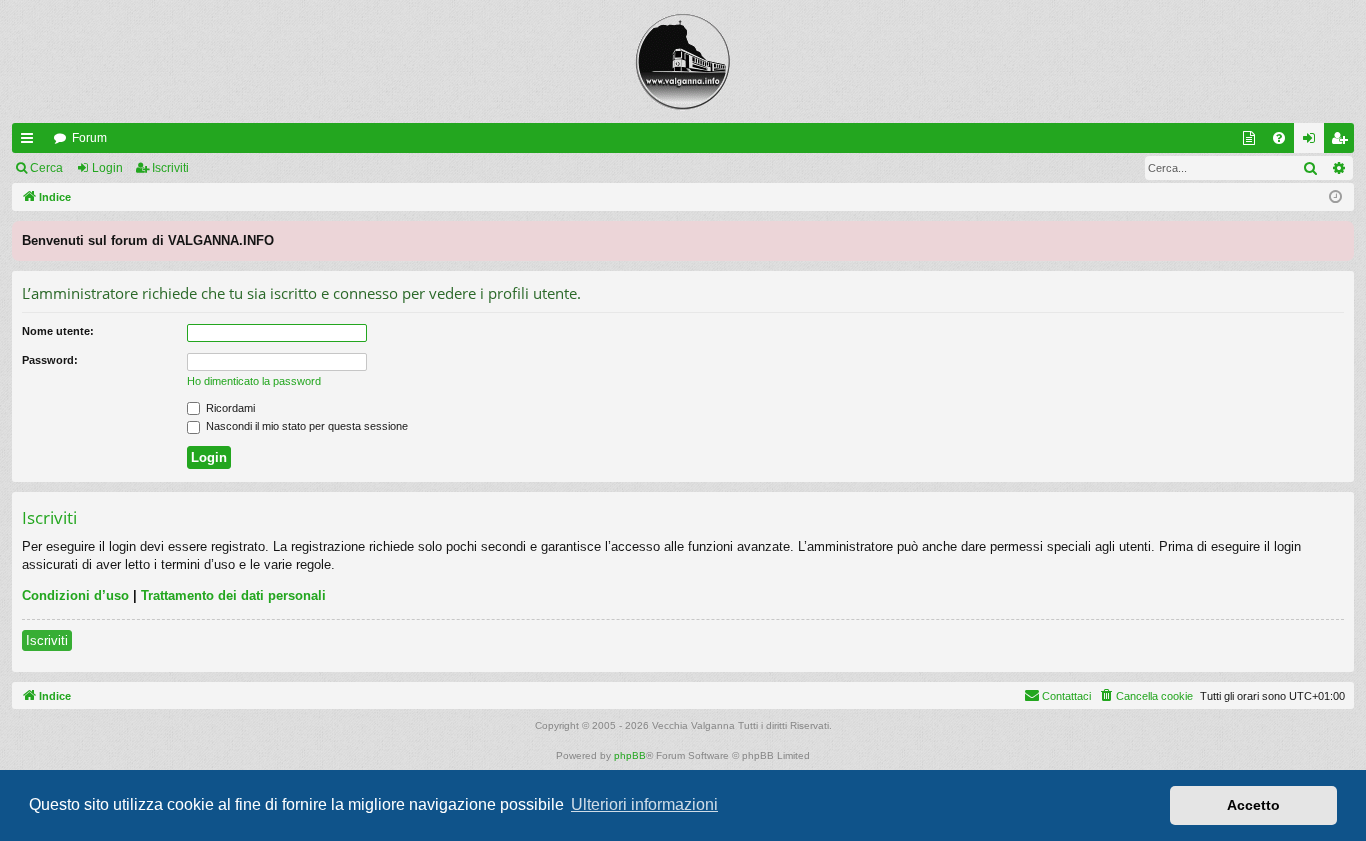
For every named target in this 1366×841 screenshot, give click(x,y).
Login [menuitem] (1313, 142)
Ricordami (229, 408)
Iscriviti (170, 168)
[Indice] (683, 61)
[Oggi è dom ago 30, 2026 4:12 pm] (1335, 197)
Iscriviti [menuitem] (1343, 142)
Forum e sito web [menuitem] (1253, 142)
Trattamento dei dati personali (233, 595)
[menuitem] (1279, 138)
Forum (89, 138)
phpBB (630, 755)
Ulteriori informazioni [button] (644, 804)
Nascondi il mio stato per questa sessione (305, 426)
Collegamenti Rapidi (31, 142)
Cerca (46, 168)
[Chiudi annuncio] (1338, 237)
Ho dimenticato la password (254, 381)
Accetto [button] (1253, 805)
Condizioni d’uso (75, 595)
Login (107, 168)
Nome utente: (58, 331)
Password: (50, 360)
